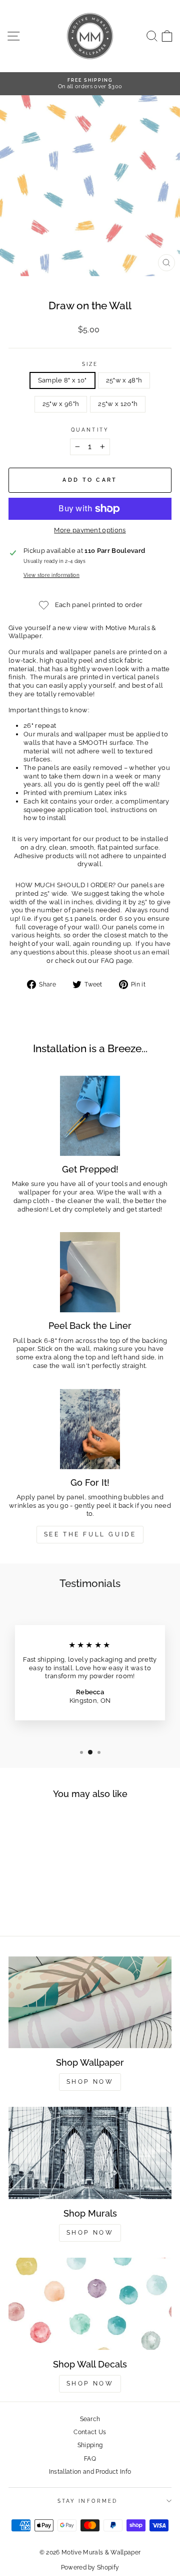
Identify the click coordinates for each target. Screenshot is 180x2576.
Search (90, 2419)
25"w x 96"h (61, 404)
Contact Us (90, 2432)
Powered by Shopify (90, 2567)
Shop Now (90, 2082)
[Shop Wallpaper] (90, 2002)
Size (90, 364)
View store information (51, 575)
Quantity (90, 430)
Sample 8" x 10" (62, 380)
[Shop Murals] (90, 2153)
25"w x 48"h (124, 380)
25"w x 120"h (118, 404)
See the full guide (90, 1534)
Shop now (90, 2233)
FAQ (90, 2459)
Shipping (90, 2445)
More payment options (90, 530)
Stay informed (87, 2501)
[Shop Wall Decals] (90, 2304)
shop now (90, 2384)
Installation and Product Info (90, 2472)
